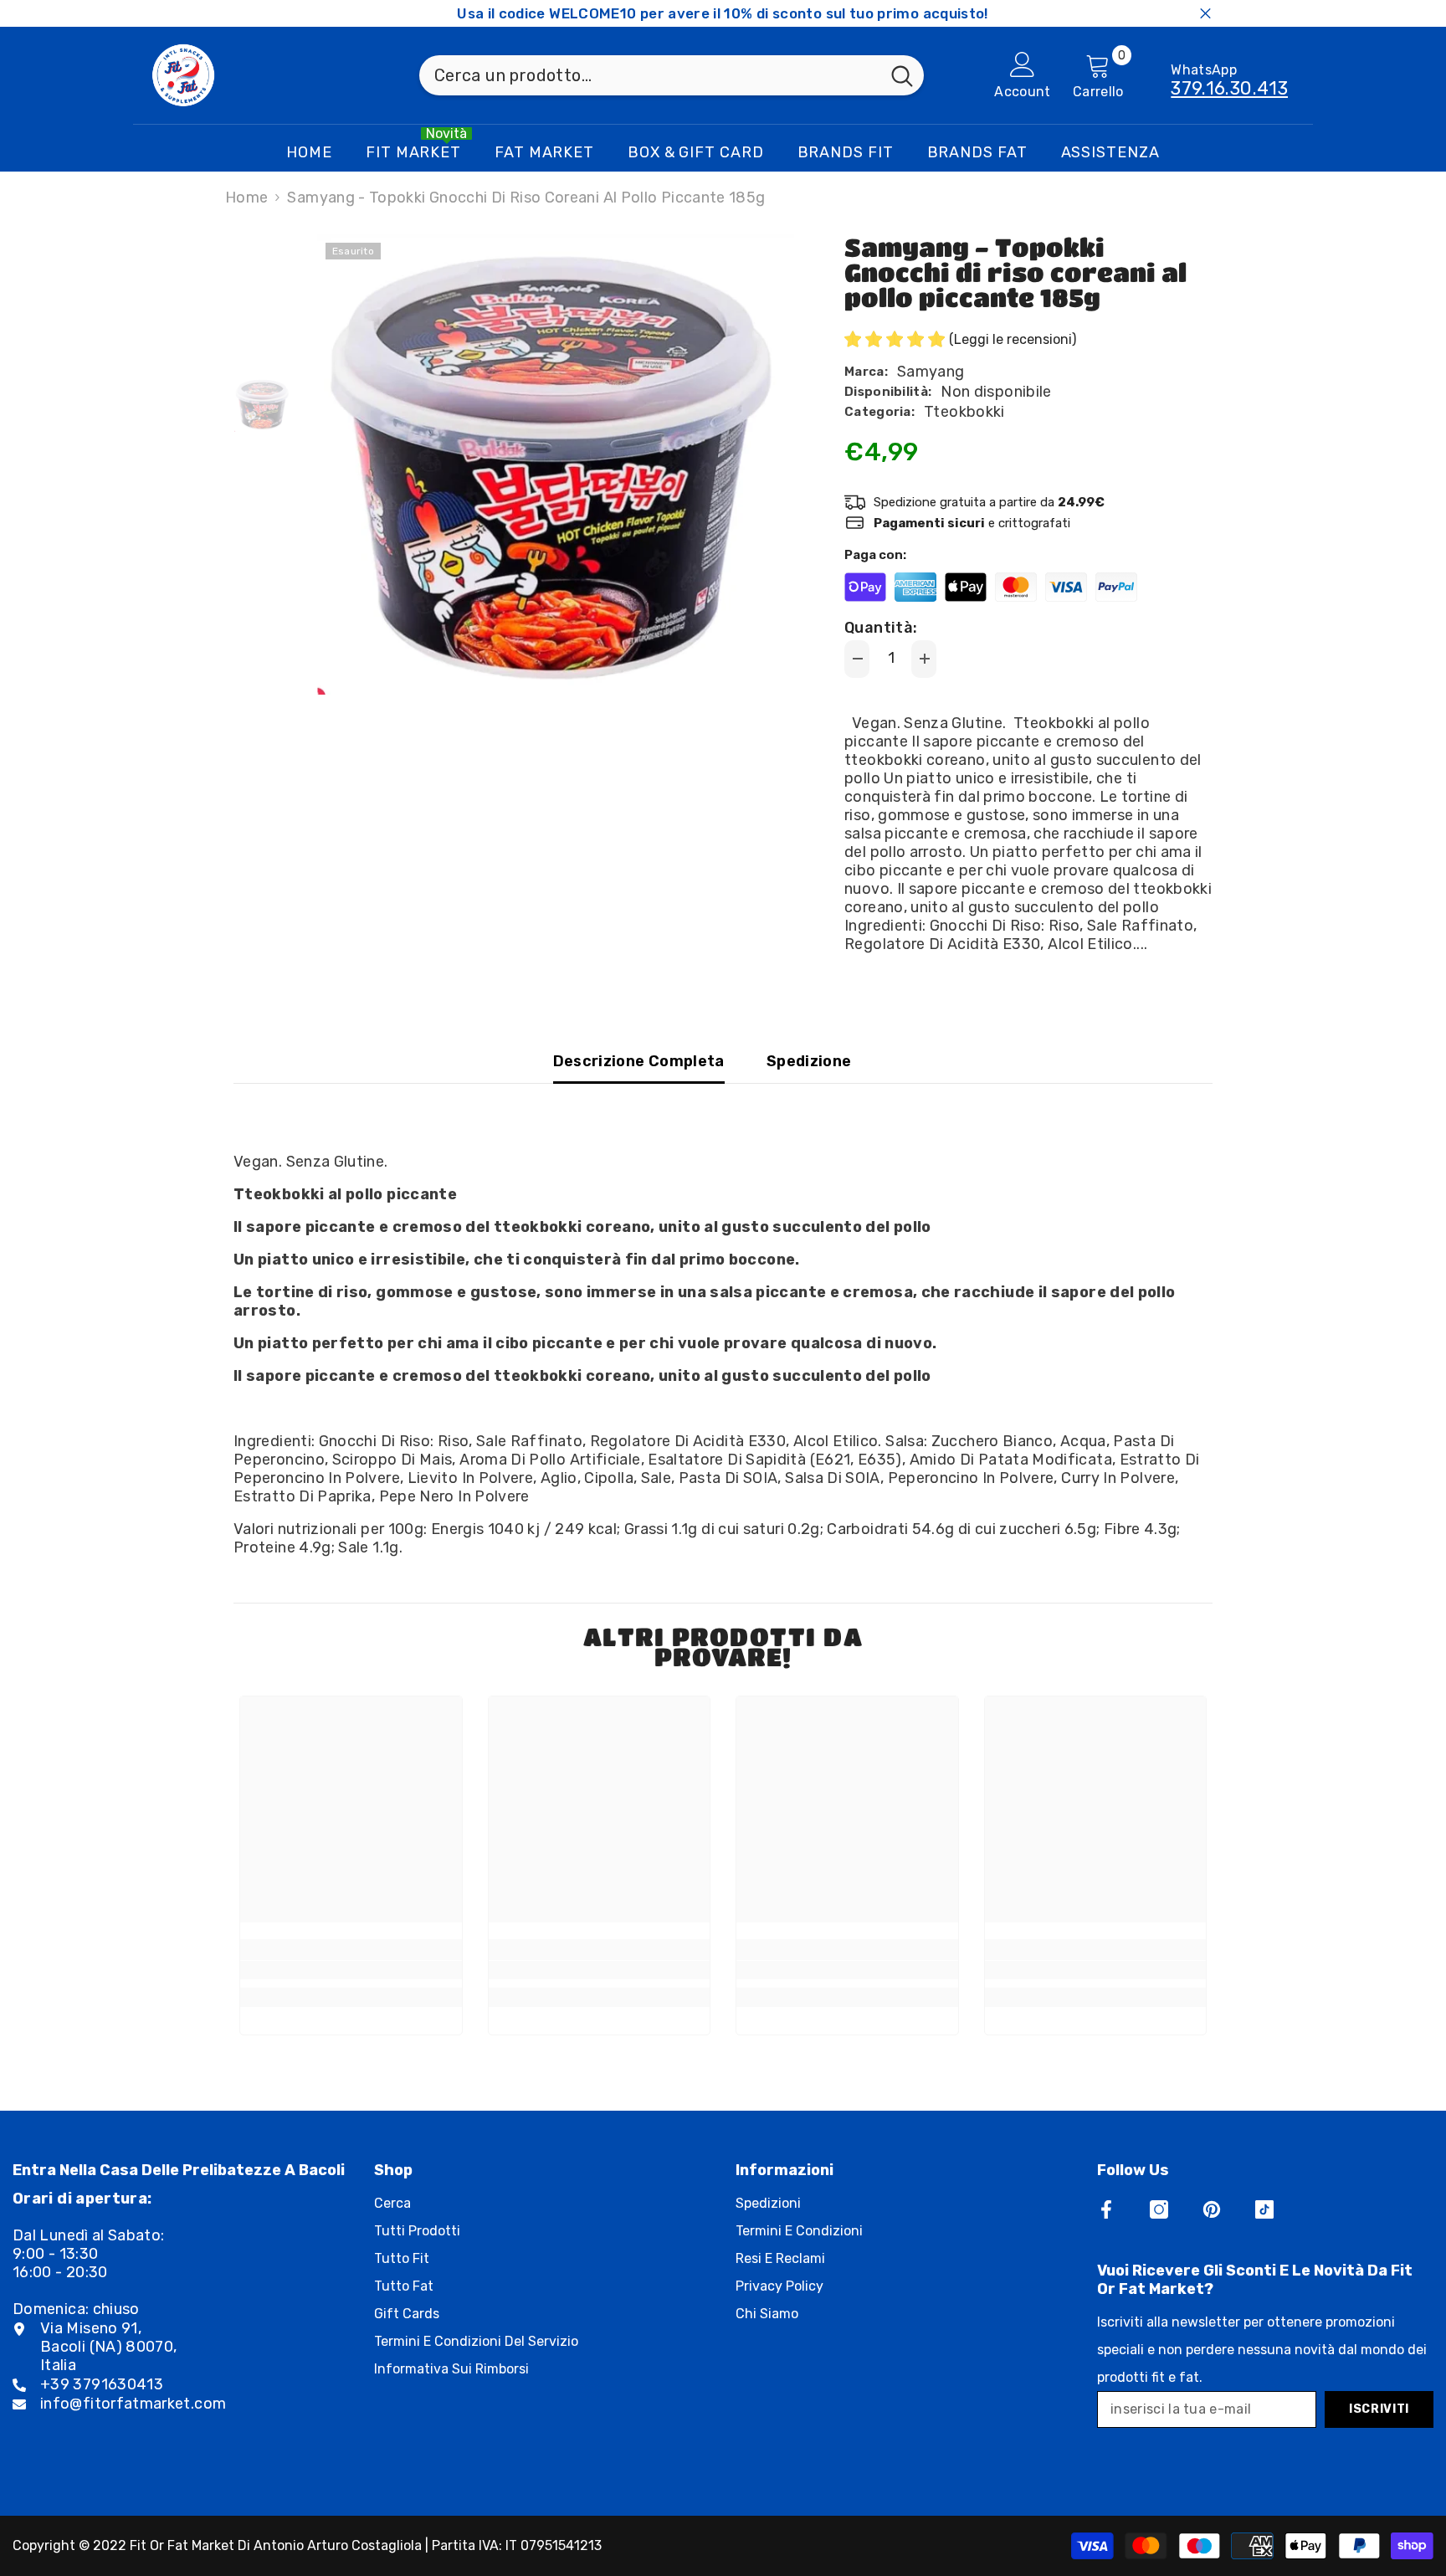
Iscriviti (1379, 2409)
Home (246, 198)
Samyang (931, 372)
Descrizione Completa (639, 1061)
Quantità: (881, 628)
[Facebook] (1106, 2209)
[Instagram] (1159, 2209)
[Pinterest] (1212, 2209)
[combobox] (650, 75)
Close (1205, 14)
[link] (351, 1970)
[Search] (672, 75)
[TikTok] (1264, 2209)
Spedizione (809, 1061)
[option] (556, 464)
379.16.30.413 (1229, 88)
